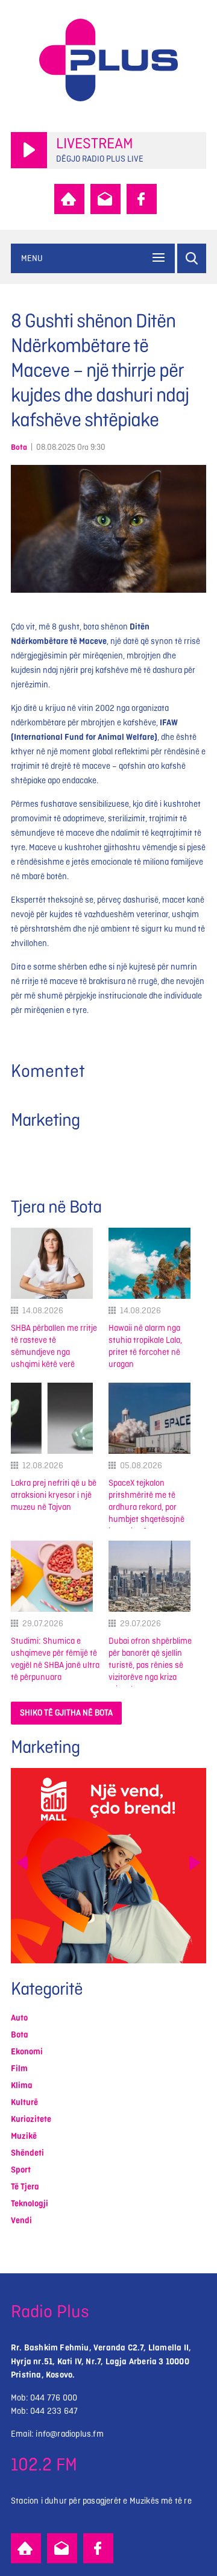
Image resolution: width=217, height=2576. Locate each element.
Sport (21, 2170)
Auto (19, 2018)
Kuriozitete (31, 2119)
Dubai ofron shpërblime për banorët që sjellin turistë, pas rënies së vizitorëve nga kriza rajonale (150, 1665)
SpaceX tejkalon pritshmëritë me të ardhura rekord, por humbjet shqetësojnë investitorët (146, 1507)
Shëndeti (27, 2153)
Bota (19, 447)
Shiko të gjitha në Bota (66, 1713)
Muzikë (24, 2136)
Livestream (95, 144)
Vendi (21, 2221)
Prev (22, 1863)
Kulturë (24, 2102)
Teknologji (30, 2204)
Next (195, 1863)
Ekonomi (27, 2052)
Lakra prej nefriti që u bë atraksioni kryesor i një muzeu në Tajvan (54, 1495)
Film (19, 2069)
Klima (22, 2085)
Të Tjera (25, 2187)
